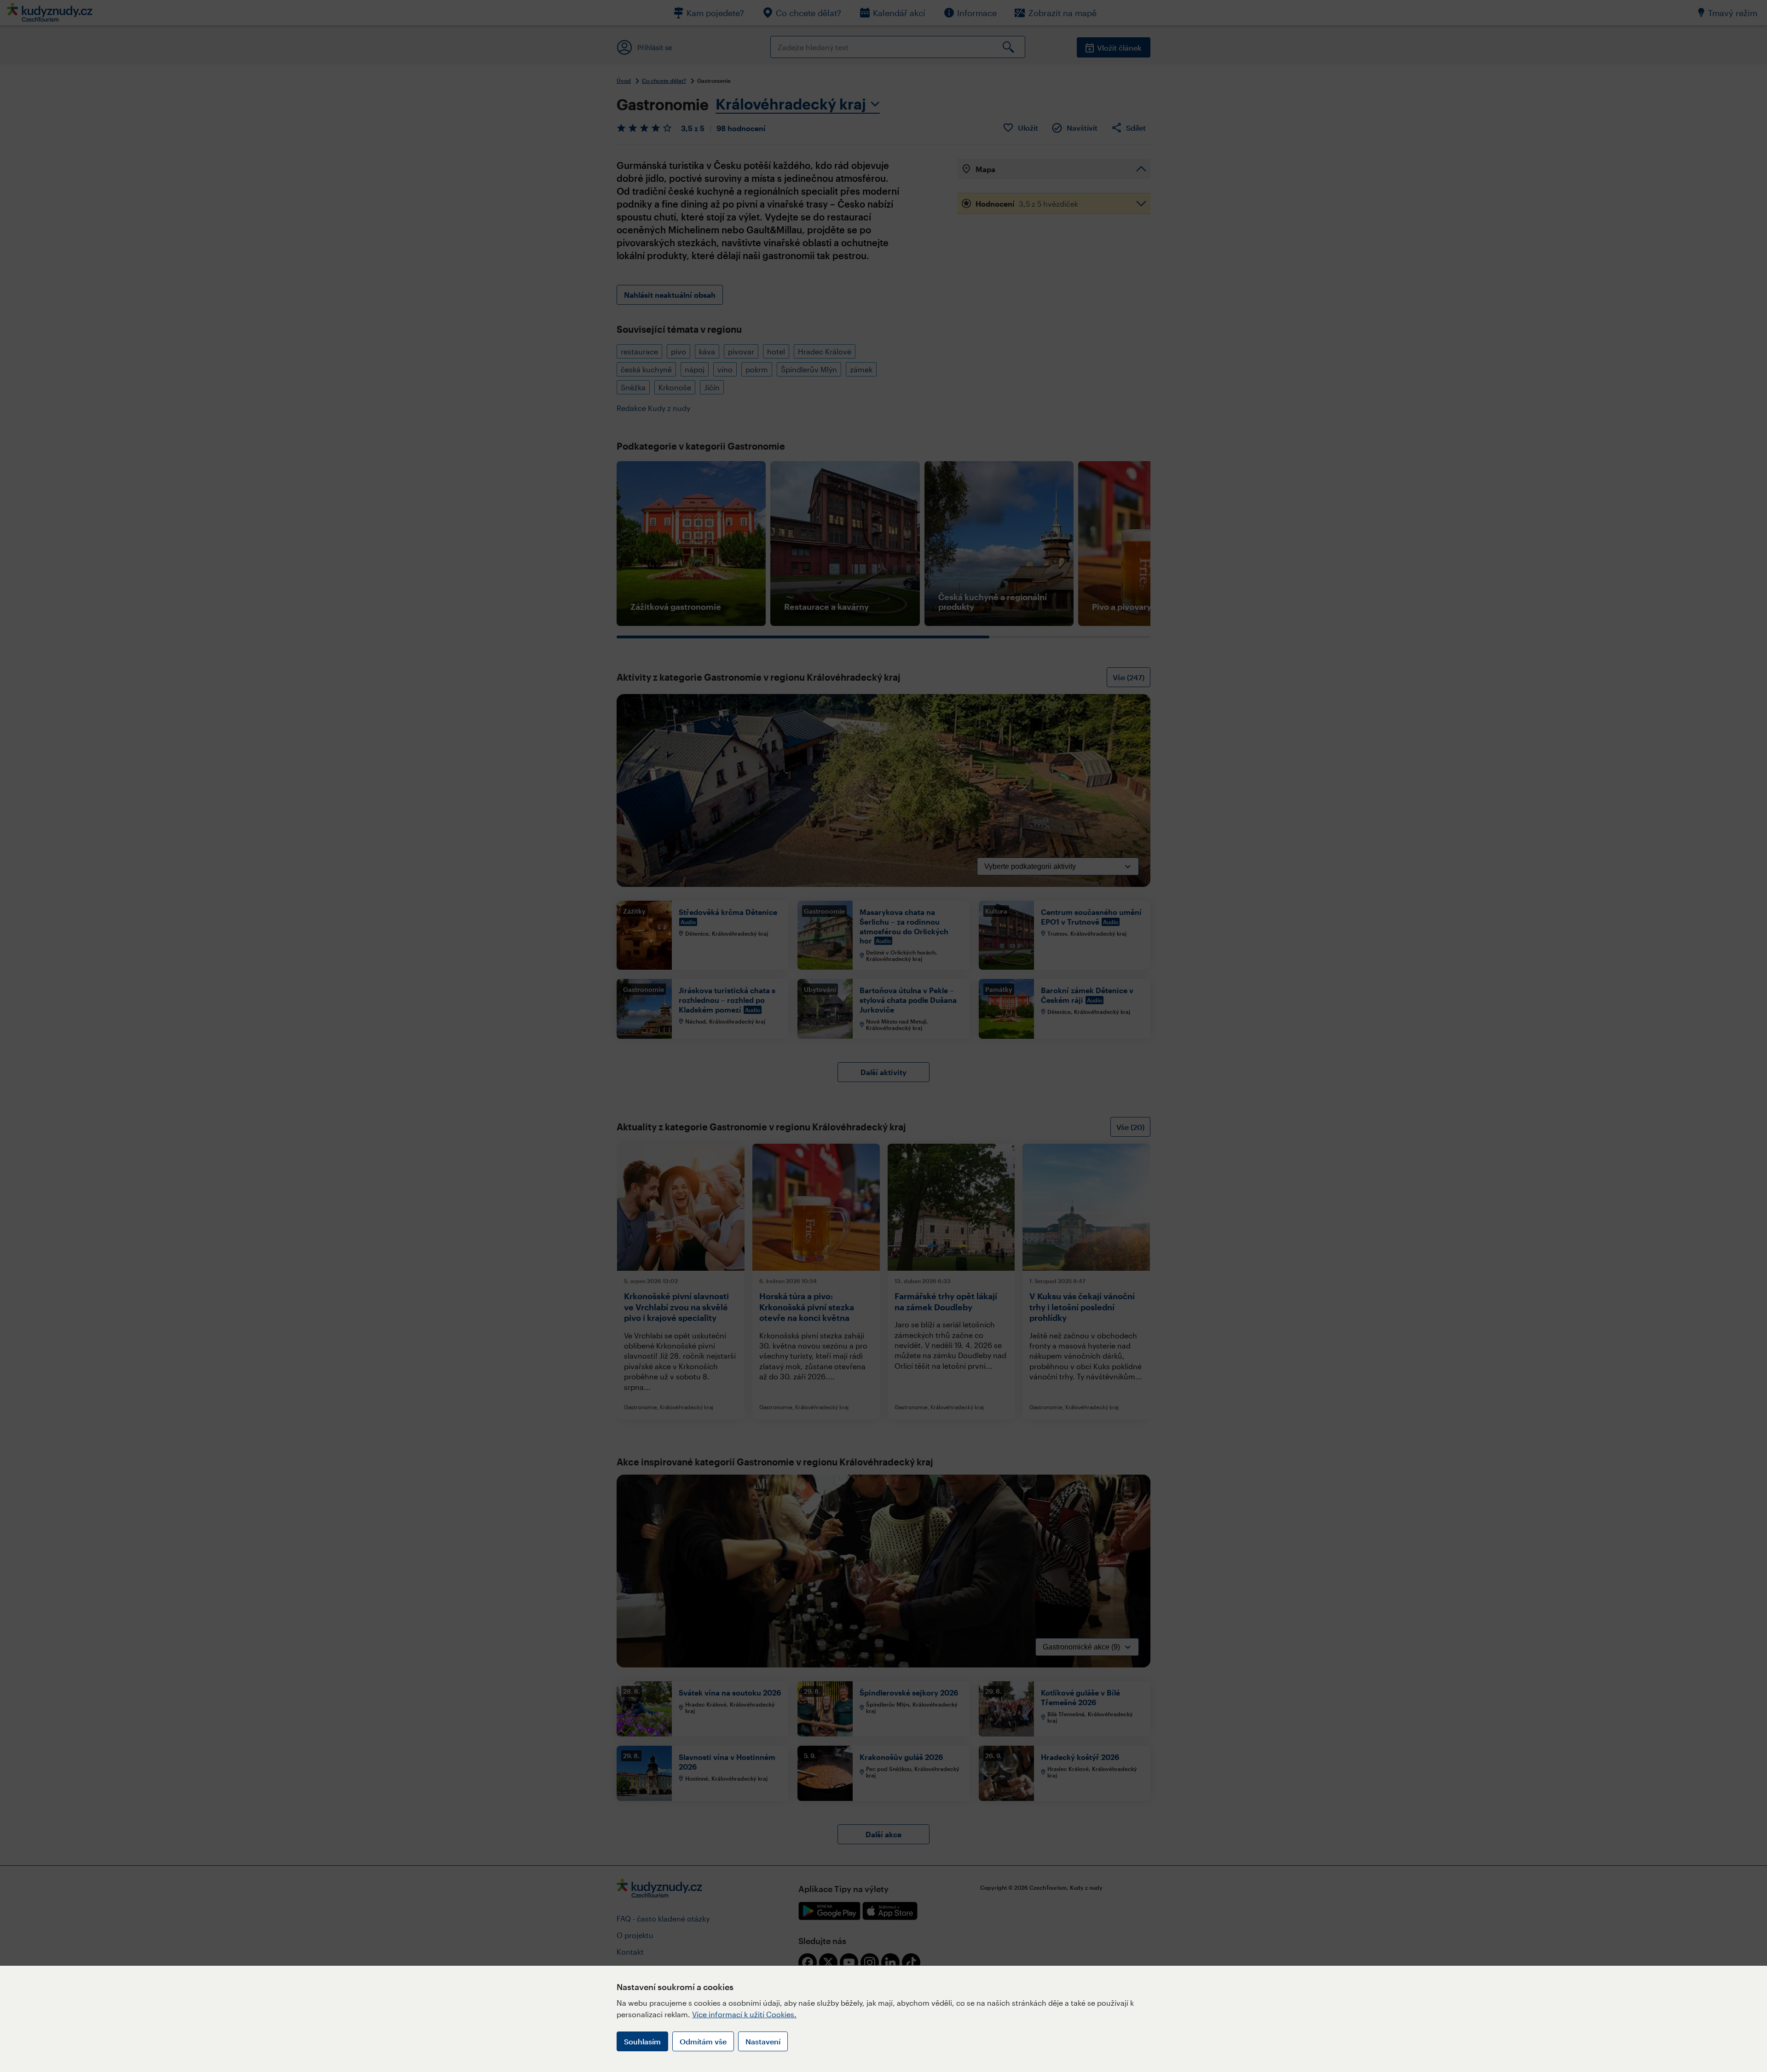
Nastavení (763, 2041)
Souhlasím (642, 2041)
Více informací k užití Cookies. (744, 2014)
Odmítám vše (703, 2041)
